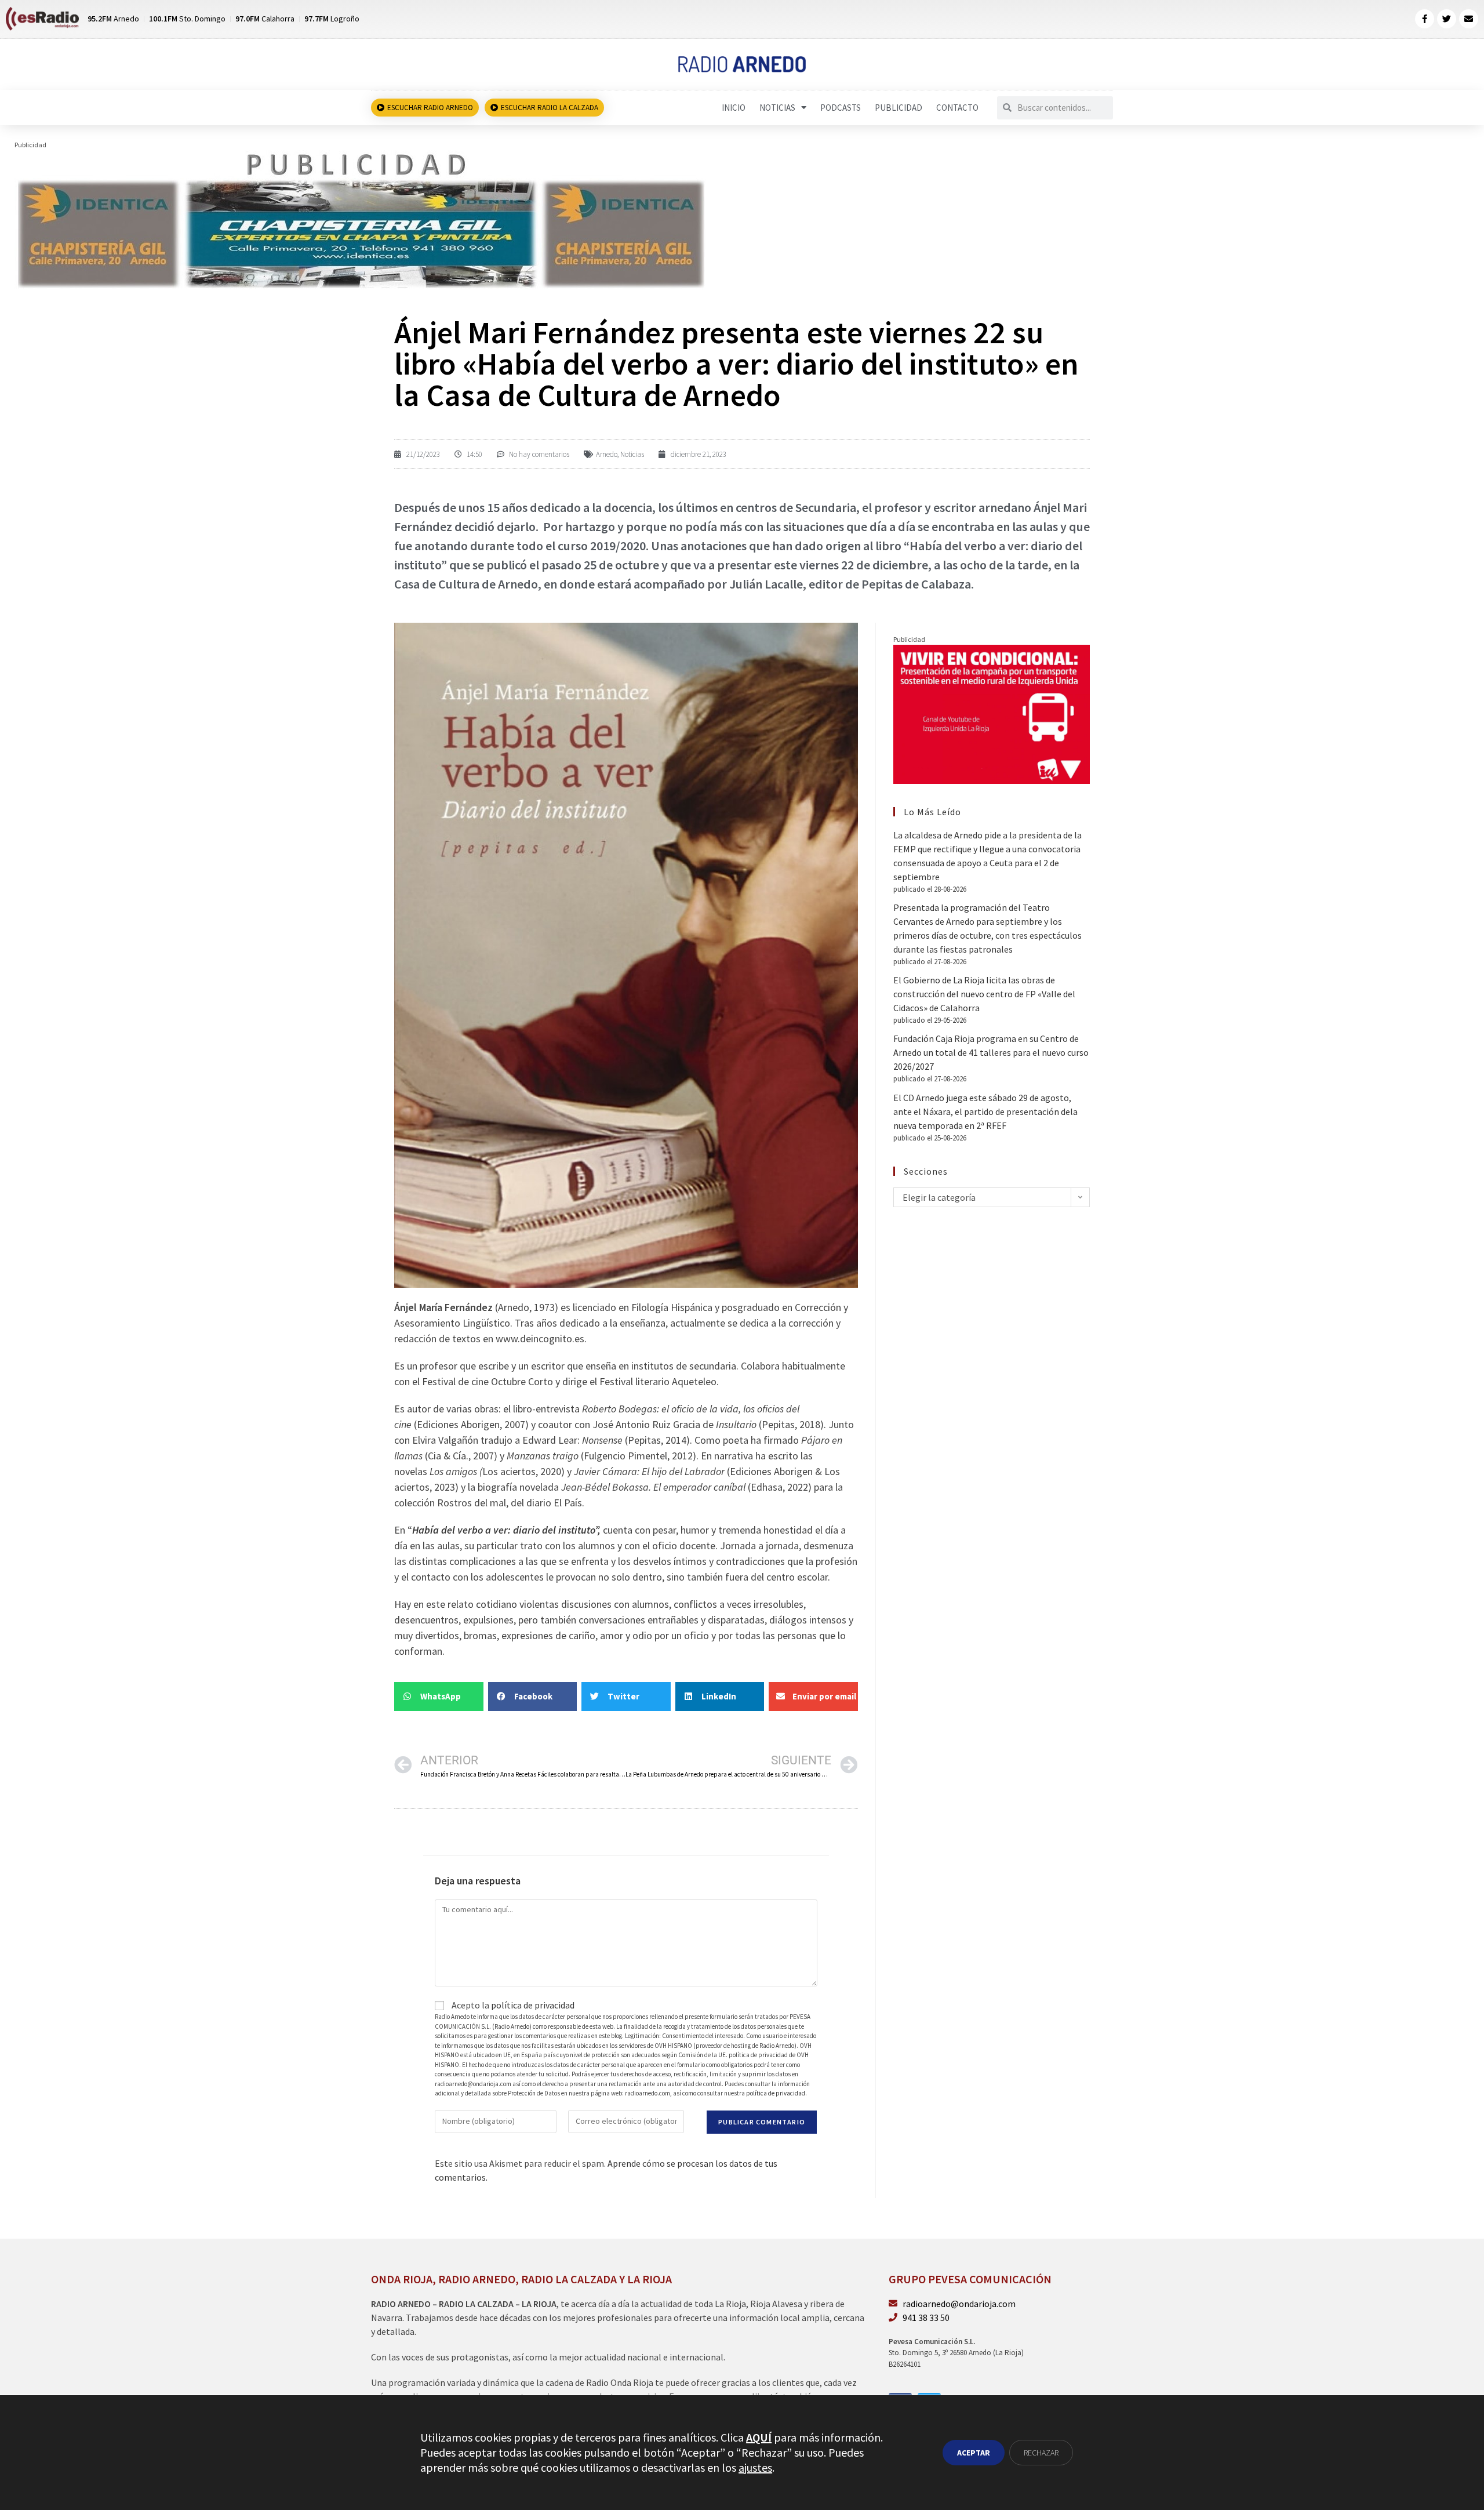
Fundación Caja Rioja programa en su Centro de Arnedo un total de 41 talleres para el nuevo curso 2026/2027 (991, 1052)
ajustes (755, 2467)
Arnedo (607, 454)
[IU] (992, 713)
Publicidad (899, 108)
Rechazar (1041, 2453)
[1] (360, 219)
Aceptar (974, 2453)
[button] (439, 1697)
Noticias (777, 108)
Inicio (734, 108)
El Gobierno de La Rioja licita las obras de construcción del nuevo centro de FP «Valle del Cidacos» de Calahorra (984, 994)
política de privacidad (533, 2005)
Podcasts (841, 108)
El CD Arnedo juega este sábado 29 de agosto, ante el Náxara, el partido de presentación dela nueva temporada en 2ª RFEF (985, 1111)
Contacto (957, 108)
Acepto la (512, 2005)
